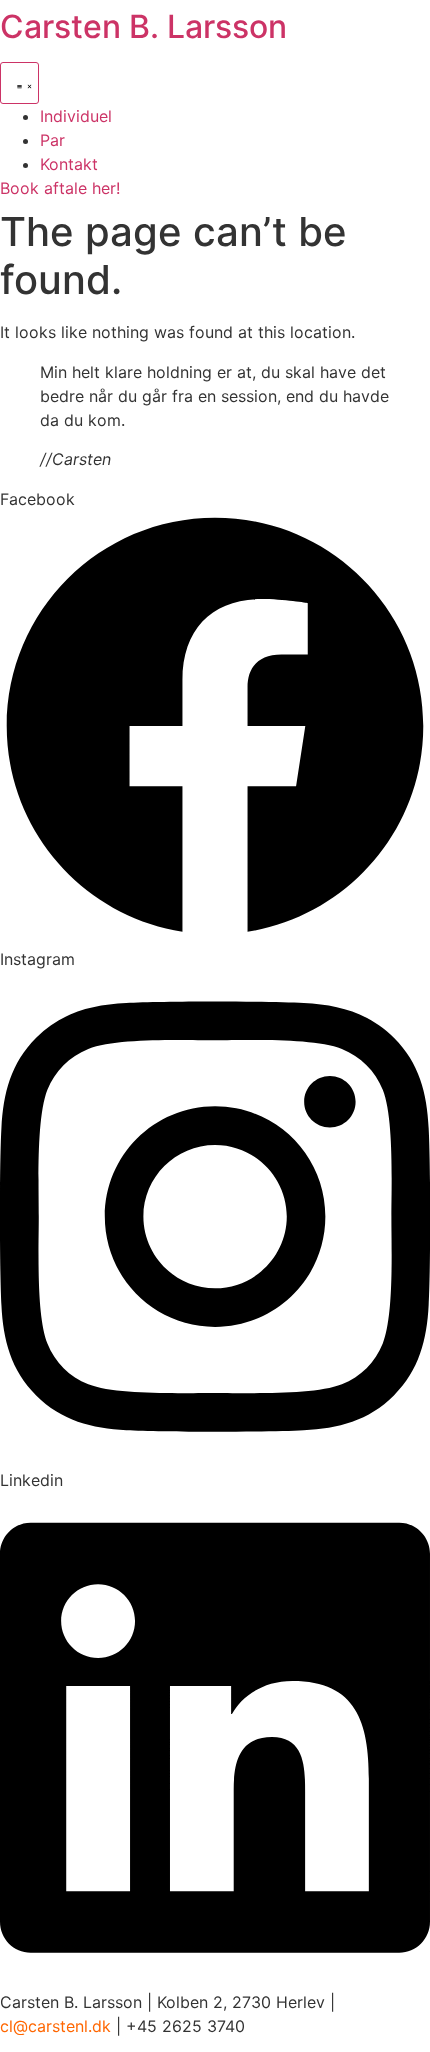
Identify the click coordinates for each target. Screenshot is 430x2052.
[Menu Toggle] (19, 83)
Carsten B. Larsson (143, 26)
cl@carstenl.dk (55, 2026)
